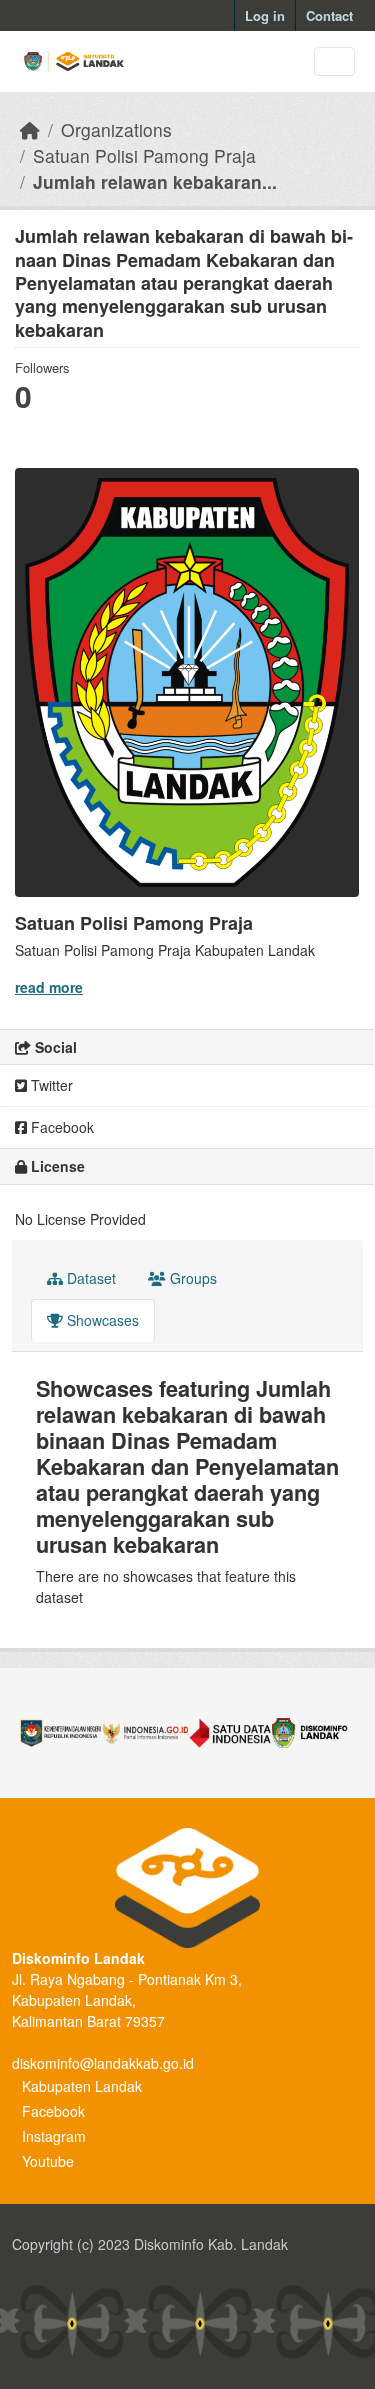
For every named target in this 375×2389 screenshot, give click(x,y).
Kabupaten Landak (82, 2086)
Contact (329, 15)
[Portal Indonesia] (145, 1733)
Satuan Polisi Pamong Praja (144, 155)
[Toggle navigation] (334, 61)
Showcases (101, 1320)
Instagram (54, 2136)
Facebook (60, 1127)
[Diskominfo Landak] (314, 1733)
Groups (191, 1278)
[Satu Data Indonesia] (230, 1733)
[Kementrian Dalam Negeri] (61, 1733)
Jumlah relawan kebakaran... (155, 181)
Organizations (116, 129)
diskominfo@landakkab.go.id (103, 2063)
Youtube (48, 2161)
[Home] (30, 129)
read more (49, 987)
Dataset (89, 1278)
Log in (265, 15)
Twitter (50, 1085)
